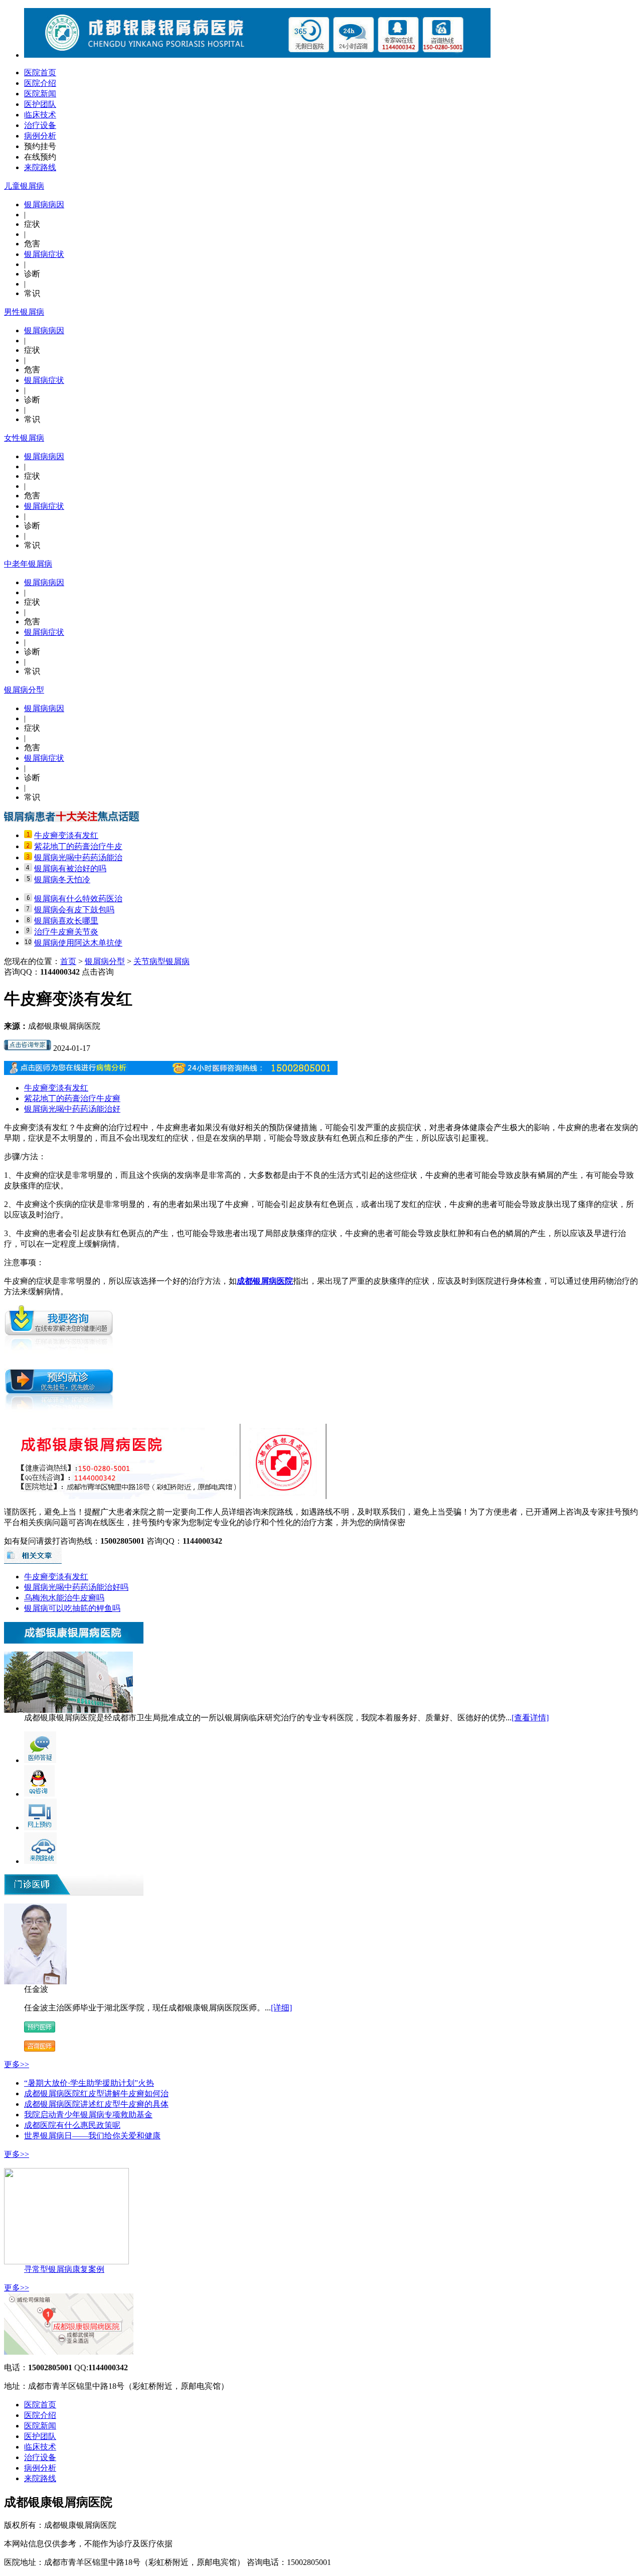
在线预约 (40, 157)
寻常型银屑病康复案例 (64, 2269)
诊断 (32, 274)
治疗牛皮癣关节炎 (66, 932)
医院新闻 (40, 94)
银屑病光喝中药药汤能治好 (72, 1109)
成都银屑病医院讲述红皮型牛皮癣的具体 (96, 2104)
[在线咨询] (28, 1048)
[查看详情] (530, 1718)
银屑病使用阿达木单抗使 (78, 943)
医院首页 (40, 73)
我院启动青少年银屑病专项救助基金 (88, 2115)
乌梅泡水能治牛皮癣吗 (64, 1598)
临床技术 (40, 115)
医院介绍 (40, 83)
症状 (32, 224)
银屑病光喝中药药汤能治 (78, 857)
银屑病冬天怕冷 (62, 879)
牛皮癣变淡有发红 (66, 835)
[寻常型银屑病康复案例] (66, 2262)
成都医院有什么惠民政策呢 (72, 2125)
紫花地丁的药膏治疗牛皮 (78, 846)
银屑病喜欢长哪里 (66, 921)
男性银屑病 (24, 312)
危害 (32, 244)
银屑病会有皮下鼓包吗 (74, 910)
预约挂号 (40, 146)
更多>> (17, 2064)
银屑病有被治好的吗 (70, 868)
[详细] (281, 2008)
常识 (32, 293)
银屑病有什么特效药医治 (78, 899)
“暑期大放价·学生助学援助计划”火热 (89, 2083)
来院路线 (40, 167)
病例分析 (40, 136)
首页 (68, 961)
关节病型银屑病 (162, 961)
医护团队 (40, 104)
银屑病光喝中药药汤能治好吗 (76, 1587)
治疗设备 (40, 125)
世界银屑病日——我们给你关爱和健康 (92, 2136)
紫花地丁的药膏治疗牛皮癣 (72, 1098)
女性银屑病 (24, 438)
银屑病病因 (44, 205)
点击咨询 (98, 972)
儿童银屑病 (24, 186)
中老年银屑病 (28, 564)
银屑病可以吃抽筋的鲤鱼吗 (72, 1608)
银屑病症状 (44, 254)
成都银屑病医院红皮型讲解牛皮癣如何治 (96, 2093)
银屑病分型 (24, 690)
